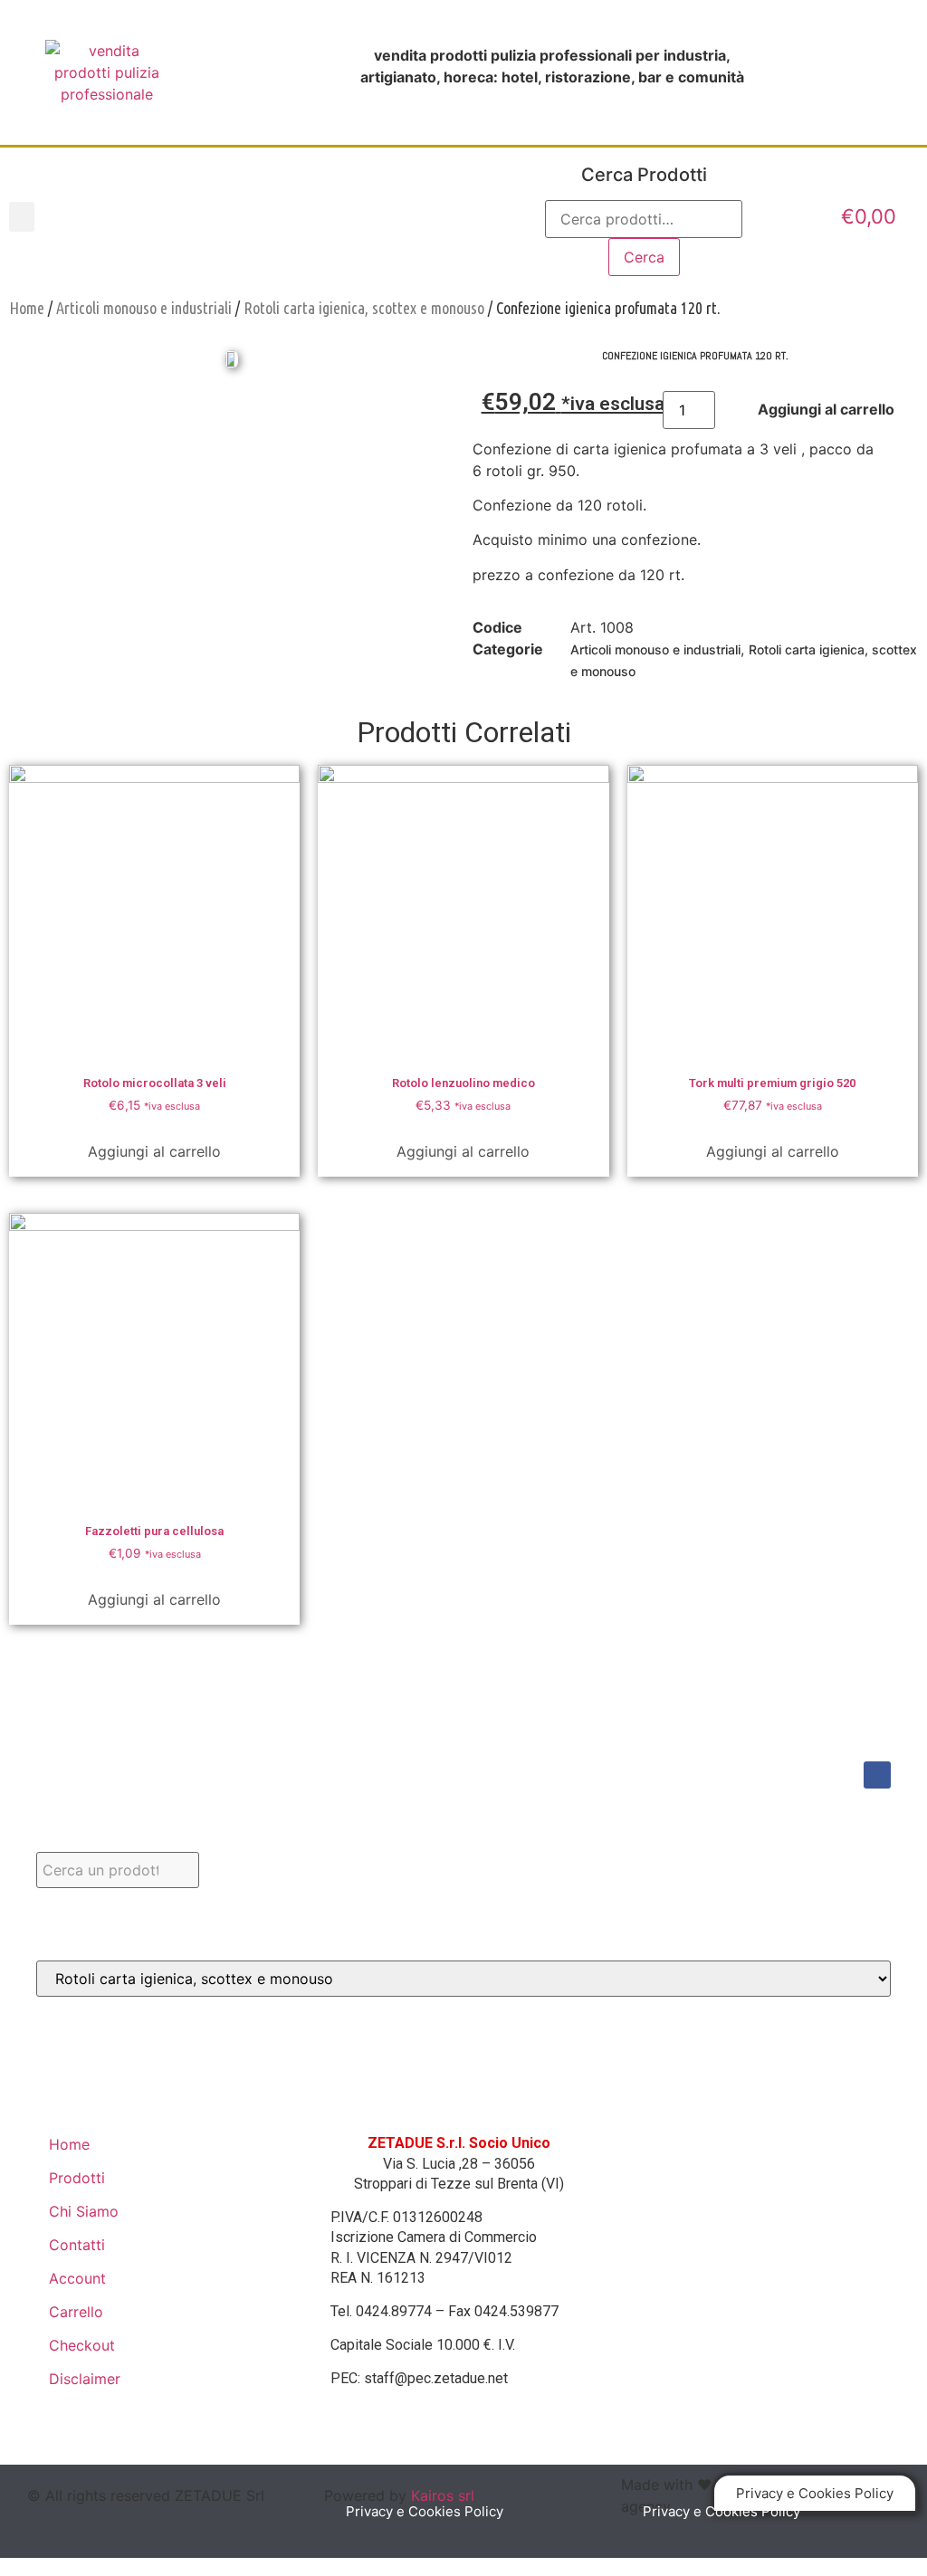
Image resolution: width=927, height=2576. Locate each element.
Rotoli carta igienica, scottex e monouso (364, 308)
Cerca (644, 257)
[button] (22, 217)
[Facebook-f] (877, 1775)
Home (27, 308)
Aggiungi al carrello (154, 1151)
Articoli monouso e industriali (144, 308)
